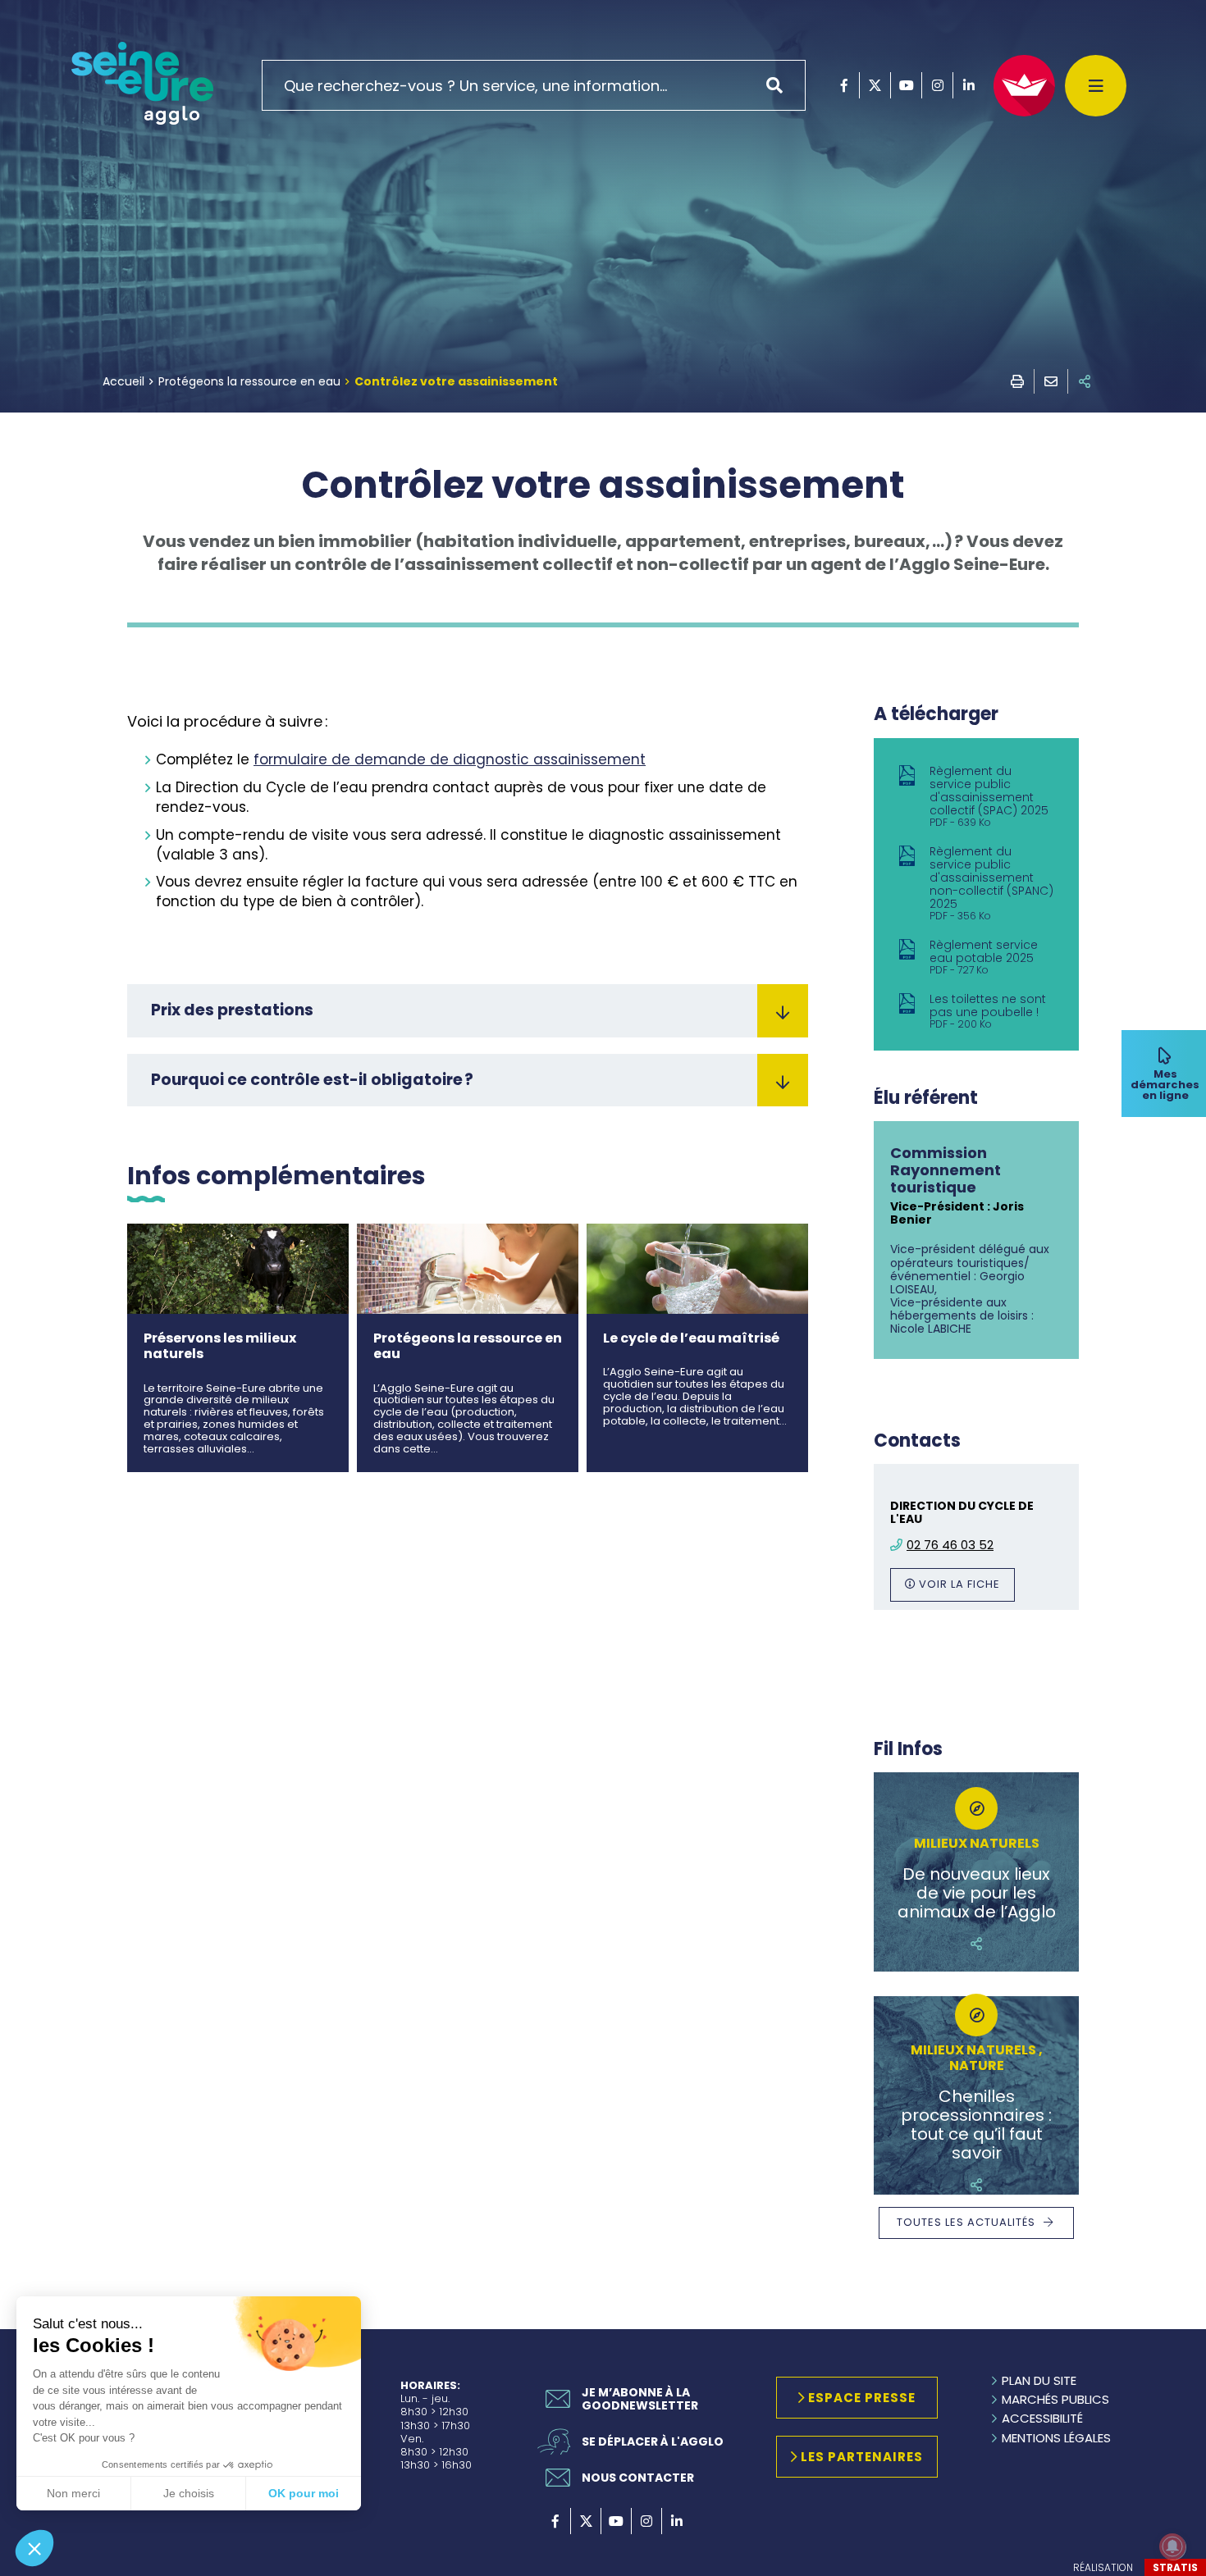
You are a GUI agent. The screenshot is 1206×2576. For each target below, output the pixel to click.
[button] (34, 2548)
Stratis (1175, 2567)
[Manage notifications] (1172, 2546)
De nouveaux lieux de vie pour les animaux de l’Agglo (977, 1893)
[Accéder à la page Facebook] (844, 85)
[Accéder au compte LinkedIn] (968, 85)
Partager (1085, 381)
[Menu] (1096, 86)
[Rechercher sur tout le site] (780, 85)
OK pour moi (304, 2493)
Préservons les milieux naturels (220, 1346)
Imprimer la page (1017, 381)
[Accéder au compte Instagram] (937, 85)
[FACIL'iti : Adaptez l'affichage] (1024, 86)
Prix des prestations (232, 1010)
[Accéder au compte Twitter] (875, 85)
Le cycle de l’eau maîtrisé (691, 1338)
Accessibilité (1042, 2418)
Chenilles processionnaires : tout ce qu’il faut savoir (976, 2125)
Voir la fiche (959, 1584)
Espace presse (862, 2398)
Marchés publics (1055, 2399)
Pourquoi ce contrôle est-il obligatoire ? (312, 1080)
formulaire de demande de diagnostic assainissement (450, 759)
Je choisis (189, 2493)
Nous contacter (638, 2478)
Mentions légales (1056, 2438)
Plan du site (1039, 2380)
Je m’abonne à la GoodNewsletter (640, 2399)
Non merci (73, 2493)
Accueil (123, 381)
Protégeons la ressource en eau (249, 381)
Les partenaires (862, 2457)
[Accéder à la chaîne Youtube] (906, 85)
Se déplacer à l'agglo (653, 2442)
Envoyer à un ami (1051, 381)
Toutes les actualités (966, 2222)
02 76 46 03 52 (950, 1545)
